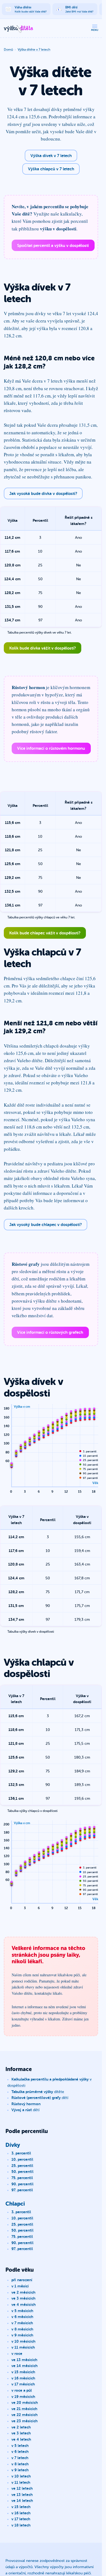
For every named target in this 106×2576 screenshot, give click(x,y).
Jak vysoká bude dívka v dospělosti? (43, 493)
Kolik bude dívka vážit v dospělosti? (43, 648)
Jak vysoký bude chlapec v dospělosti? (46, 1224)
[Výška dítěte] (18, 29)
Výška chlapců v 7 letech (51, 169)
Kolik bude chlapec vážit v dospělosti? (45, 933)
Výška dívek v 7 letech (51, 155)
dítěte (38, 2091)
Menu (95, 30)
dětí (40, 2097)
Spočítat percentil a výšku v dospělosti (53, 245)
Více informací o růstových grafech (50, 1332)
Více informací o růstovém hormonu (51, 748)
